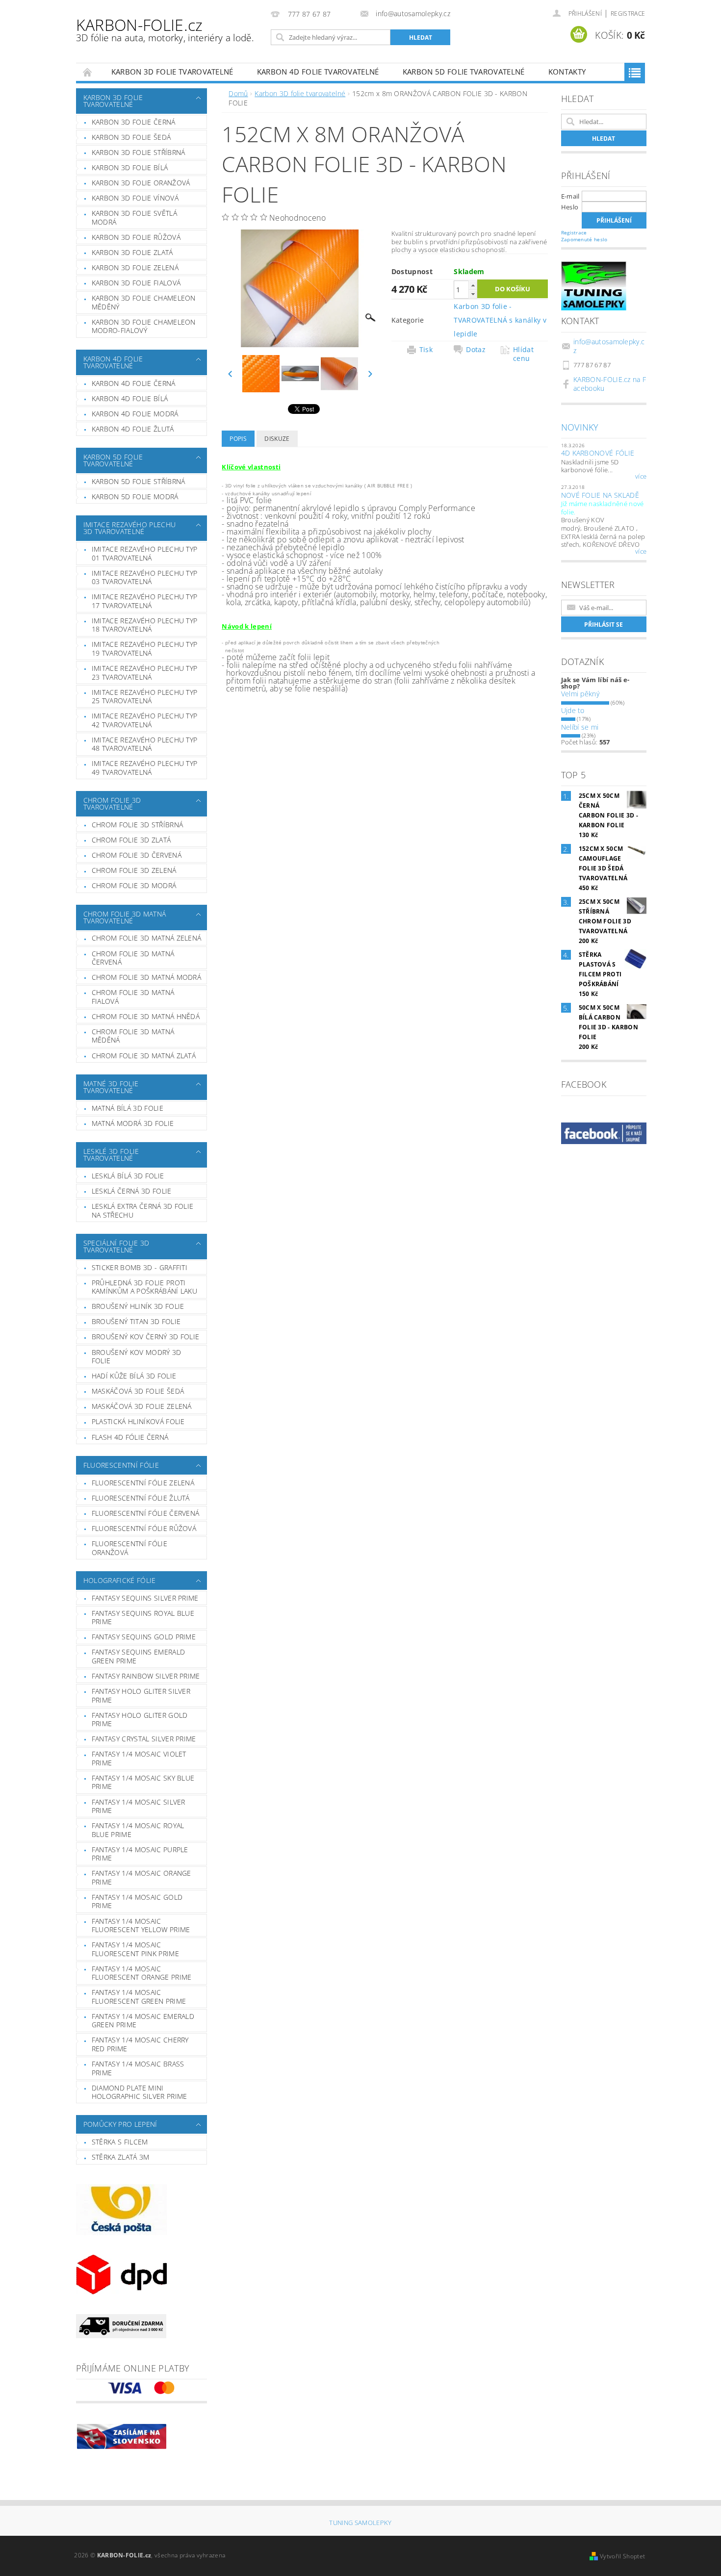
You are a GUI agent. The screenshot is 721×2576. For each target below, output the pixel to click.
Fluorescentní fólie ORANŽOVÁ (129, 1548)
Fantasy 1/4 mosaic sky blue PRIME (143, 1782)
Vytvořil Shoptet (622, 2556)
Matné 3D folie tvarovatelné (111, 1087)
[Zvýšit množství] (473, 285)
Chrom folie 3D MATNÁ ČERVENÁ (133, 958)
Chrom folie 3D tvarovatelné (112, 803)
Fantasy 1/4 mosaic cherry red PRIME (140, 2044)
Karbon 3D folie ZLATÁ (132, 252)
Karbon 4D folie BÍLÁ (130, 398)
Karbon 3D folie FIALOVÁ (136, 283)
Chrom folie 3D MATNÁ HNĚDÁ (146, 1016)
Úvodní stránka (88, 72)
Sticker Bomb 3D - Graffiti (140, 1267)
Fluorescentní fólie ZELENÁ (143, 1483)
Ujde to (573, 710)
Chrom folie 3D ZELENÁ (134, 870)
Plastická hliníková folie (138, 1421)
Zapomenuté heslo (584, 239)
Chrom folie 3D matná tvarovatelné (125, 917)
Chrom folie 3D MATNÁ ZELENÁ (147, 938)
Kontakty (567, 72)
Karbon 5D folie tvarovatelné (464, 72)
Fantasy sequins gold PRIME (144, 1637)
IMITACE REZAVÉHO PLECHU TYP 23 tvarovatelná (145, 673)
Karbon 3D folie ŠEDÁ (131, 137)
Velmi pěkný (580, 694)
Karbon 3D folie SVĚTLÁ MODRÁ (134, 217)
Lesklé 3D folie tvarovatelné (111, 1155)
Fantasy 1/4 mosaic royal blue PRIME (138, 1830)
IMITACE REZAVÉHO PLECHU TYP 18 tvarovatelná (145, 625)
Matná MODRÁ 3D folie (133, 1123)
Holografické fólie (120, 1580)
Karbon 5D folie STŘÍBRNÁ (139, 481)
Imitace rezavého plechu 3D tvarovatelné (129, 528)
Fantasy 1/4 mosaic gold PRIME (137, 1901)
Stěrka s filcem (120, 2142)
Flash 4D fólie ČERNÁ (130, 1437)
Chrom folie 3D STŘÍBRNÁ (137, 825)
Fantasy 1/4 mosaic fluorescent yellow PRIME (141, 1926)
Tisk (426, 350)
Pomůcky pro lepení (120, 2124)
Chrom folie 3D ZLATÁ (131, 840)
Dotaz (476, 350)
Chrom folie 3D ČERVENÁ (137, 855)
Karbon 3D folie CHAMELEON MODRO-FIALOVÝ (144, 326)
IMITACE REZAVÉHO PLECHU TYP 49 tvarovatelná (145, 768)
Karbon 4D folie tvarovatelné (318, 72)
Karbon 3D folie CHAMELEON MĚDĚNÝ (144, 302)
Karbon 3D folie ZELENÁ (135, 268)
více (641, 477)
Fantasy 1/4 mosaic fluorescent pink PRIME (135, 1949)
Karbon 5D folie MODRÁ (135, 497)
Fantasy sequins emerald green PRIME (138, 1656)
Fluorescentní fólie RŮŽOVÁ (144, 1528)
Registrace (628, 13)
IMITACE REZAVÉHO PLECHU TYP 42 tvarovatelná (145, 720)
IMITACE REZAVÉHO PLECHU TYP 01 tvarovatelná (145, 553)
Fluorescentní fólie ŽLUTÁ (141, 1498)
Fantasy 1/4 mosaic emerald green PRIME (143, 2021)
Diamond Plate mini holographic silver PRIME (140, 2092)
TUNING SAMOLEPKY (360, 2523)
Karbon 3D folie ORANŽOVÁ (141, 183)
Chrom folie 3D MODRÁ (134, 885)
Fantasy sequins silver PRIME (145, 1598)
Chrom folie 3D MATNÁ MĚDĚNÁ (133, 1036)
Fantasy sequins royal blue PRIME (143, 1618)
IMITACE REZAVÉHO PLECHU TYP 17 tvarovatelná (145, 601)
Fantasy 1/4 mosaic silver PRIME (139, 1806)
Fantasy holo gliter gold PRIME (140, 1720)
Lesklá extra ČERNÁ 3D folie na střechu (143, 1211)
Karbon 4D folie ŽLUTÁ (133, 429)
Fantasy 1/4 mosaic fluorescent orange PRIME (142, 1973)
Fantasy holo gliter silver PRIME (141, 1696)
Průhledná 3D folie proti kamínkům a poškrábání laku (144, 1287)
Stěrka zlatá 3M (121, 2157)
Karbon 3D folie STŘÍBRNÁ (139, 152)
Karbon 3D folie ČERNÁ (134, 122)
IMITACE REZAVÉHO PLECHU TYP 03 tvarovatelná (145, 577)
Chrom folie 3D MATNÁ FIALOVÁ (133, 997)
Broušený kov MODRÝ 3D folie (137, 1357)
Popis (238, 439)
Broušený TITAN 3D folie (136, 1321)
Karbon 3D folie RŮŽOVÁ (136, 237)
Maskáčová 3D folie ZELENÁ (142, 1406)
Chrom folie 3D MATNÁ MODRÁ (146, 977)
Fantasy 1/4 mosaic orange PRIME (142, 1877)
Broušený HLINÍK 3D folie (138, 1306)
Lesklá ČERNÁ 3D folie (132, 1191)
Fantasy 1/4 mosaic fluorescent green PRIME (139, 1997)
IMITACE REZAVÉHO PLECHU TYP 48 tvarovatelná (145, 744)
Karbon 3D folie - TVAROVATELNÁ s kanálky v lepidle (500, 320)
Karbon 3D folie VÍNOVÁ (135, 198)
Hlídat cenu (523, 354)
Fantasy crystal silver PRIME (144, 1739)
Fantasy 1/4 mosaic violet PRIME (139, 1758)
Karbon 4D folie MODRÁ (135, 414)
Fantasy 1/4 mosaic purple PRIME (140, 1854)
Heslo (570, 207)
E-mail (570, 196)
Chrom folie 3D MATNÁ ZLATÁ (144, 1056)
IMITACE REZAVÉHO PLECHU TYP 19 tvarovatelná (145, 649)
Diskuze (277, 439)
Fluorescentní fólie (121, 1465)
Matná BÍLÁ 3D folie (128, 1108)
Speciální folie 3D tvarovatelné (116, 1246)
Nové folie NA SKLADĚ (600, 495)
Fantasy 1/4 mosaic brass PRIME (138, 2068)
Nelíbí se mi (580, 727)
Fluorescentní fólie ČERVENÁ (146, 1513)
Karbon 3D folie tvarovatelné (172, 72)
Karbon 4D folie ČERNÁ (134, 383)
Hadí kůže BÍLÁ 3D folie (134, 1376)
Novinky (580, 427)
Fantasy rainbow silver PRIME (146, 1676)
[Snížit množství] (473, 294)
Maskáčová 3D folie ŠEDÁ (138, 1391)
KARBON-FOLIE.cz (165, 29)
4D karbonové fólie (598, 453)
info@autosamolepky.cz (609, 346)
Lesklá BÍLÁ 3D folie (128, 1176)
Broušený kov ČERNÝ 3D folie (146, 1337)
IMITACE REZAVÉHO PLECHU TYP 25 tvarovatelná (145, 697)
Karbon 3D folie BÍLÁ (130, 167)
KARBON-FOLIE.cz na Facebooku (610, 384)
